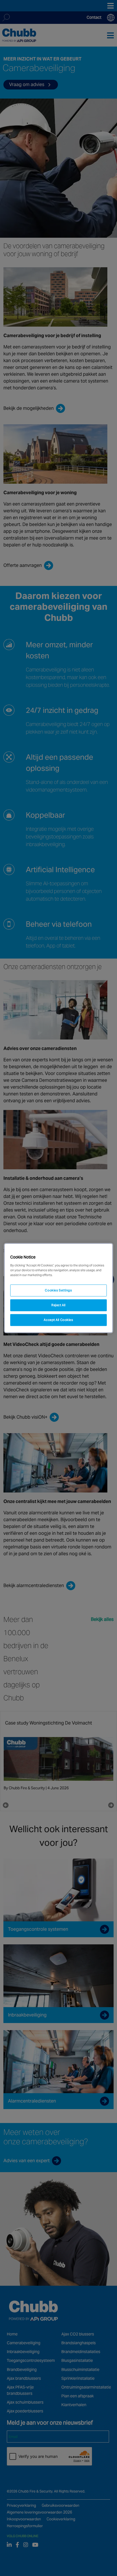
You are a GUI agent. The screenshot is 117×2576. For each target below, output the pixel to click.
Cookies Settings (58, 1290)
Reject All (58, 1305)
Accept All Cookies (58, 1320)
